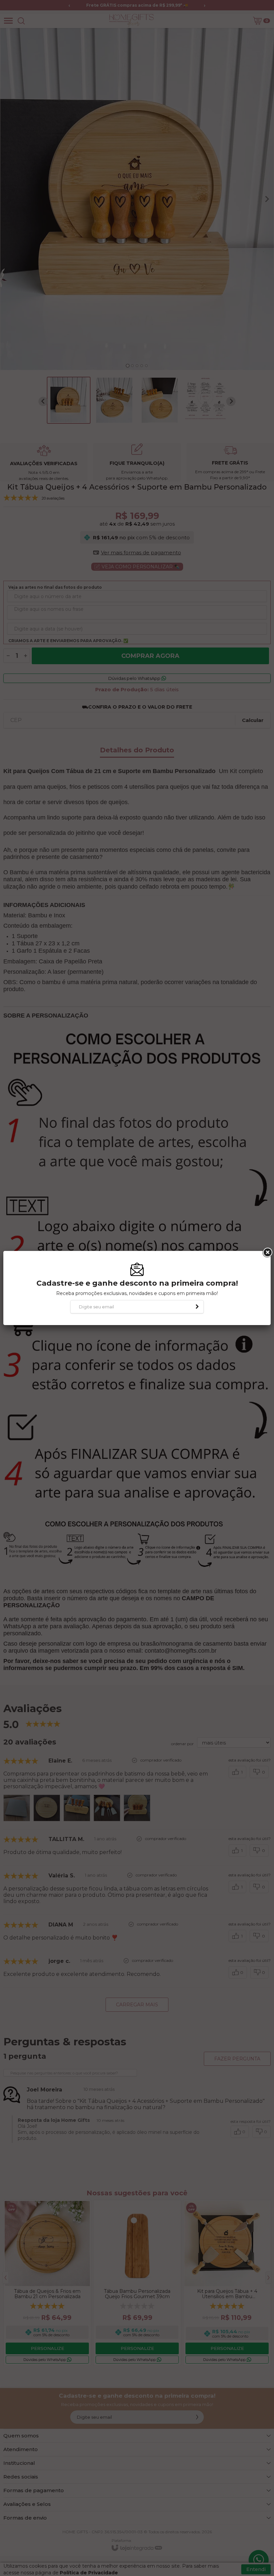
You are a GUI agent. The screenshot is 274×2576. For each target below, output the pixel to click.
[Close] (267, 1253)
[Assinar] (197, 1307)
